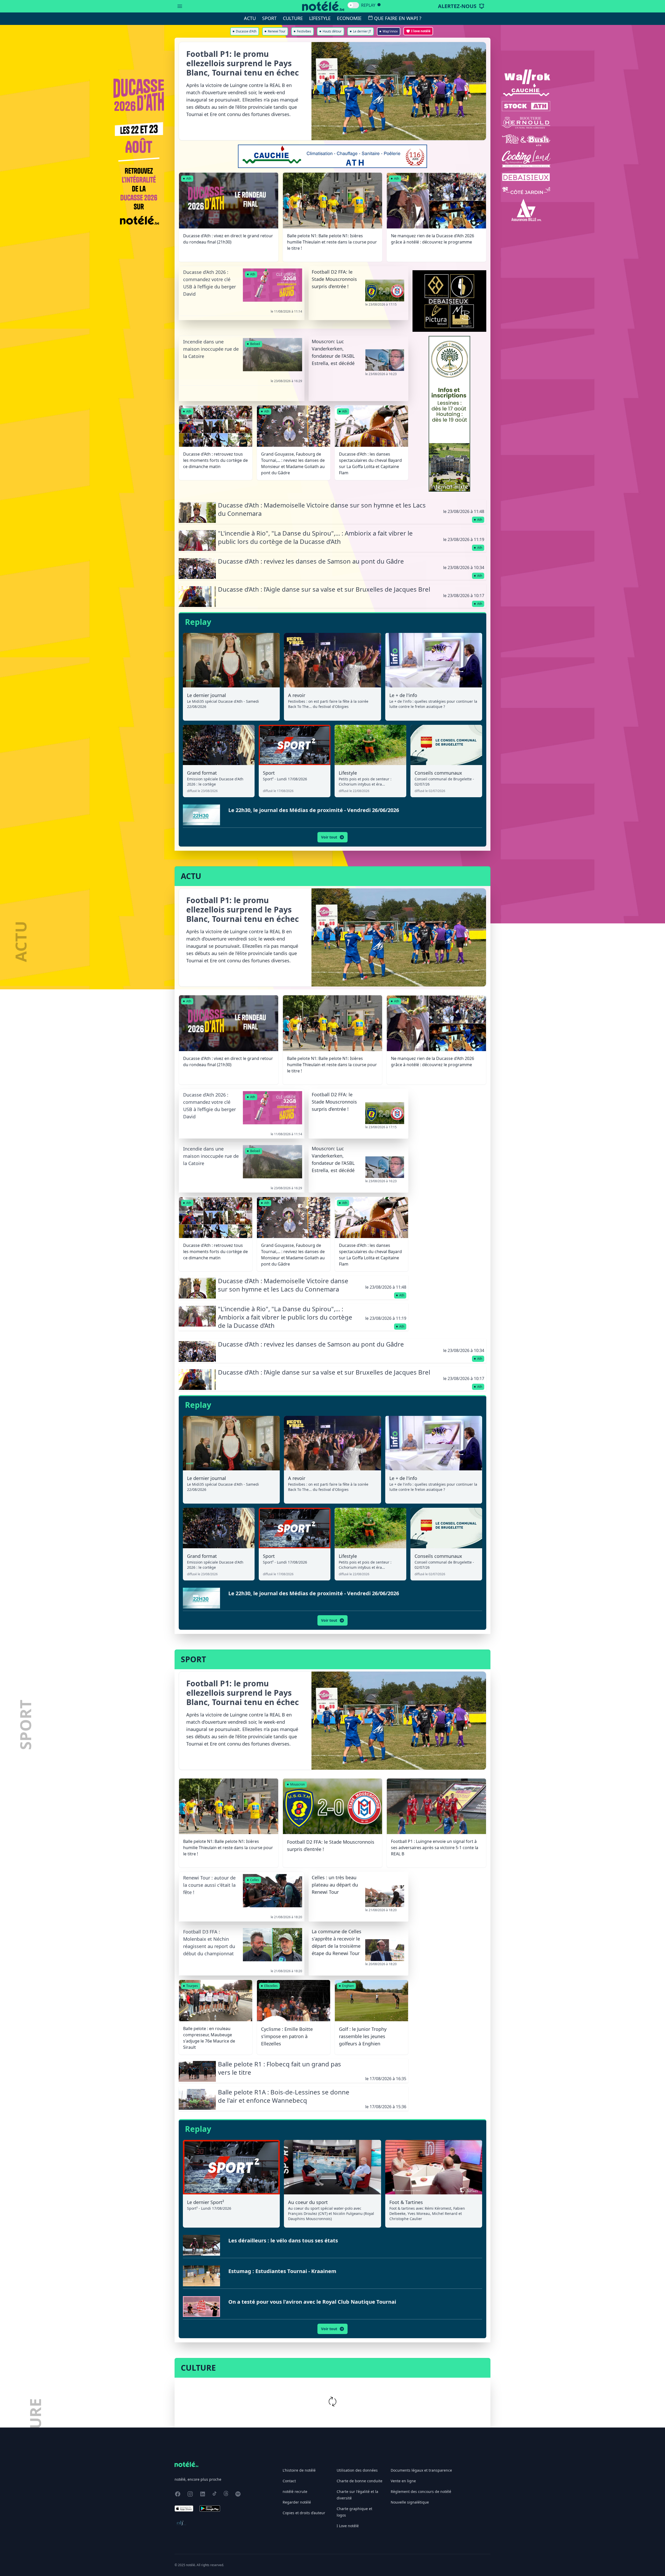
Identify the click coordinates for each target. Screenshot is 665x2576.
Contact (289, 2481)
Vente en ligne (403, 2481)
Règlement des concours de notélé (421, 2492)
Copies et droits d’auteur (304, 2513)
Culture (293, 18)
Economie (349, 18)
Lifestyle (320, 18)
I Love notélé (348, 2526)
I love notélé (421, 31)
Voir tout (329, 837)
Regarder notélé (297, 2502)
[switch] (353, 5)
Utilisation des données (357, 2470)
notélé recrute (295, 2492)
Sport (269, 18)
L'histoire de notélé (299, 2470)
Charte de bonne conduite (360, 2481)
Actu (250, 18)
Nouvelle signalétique (410, 2502)
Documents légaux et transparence (421, 2470)
